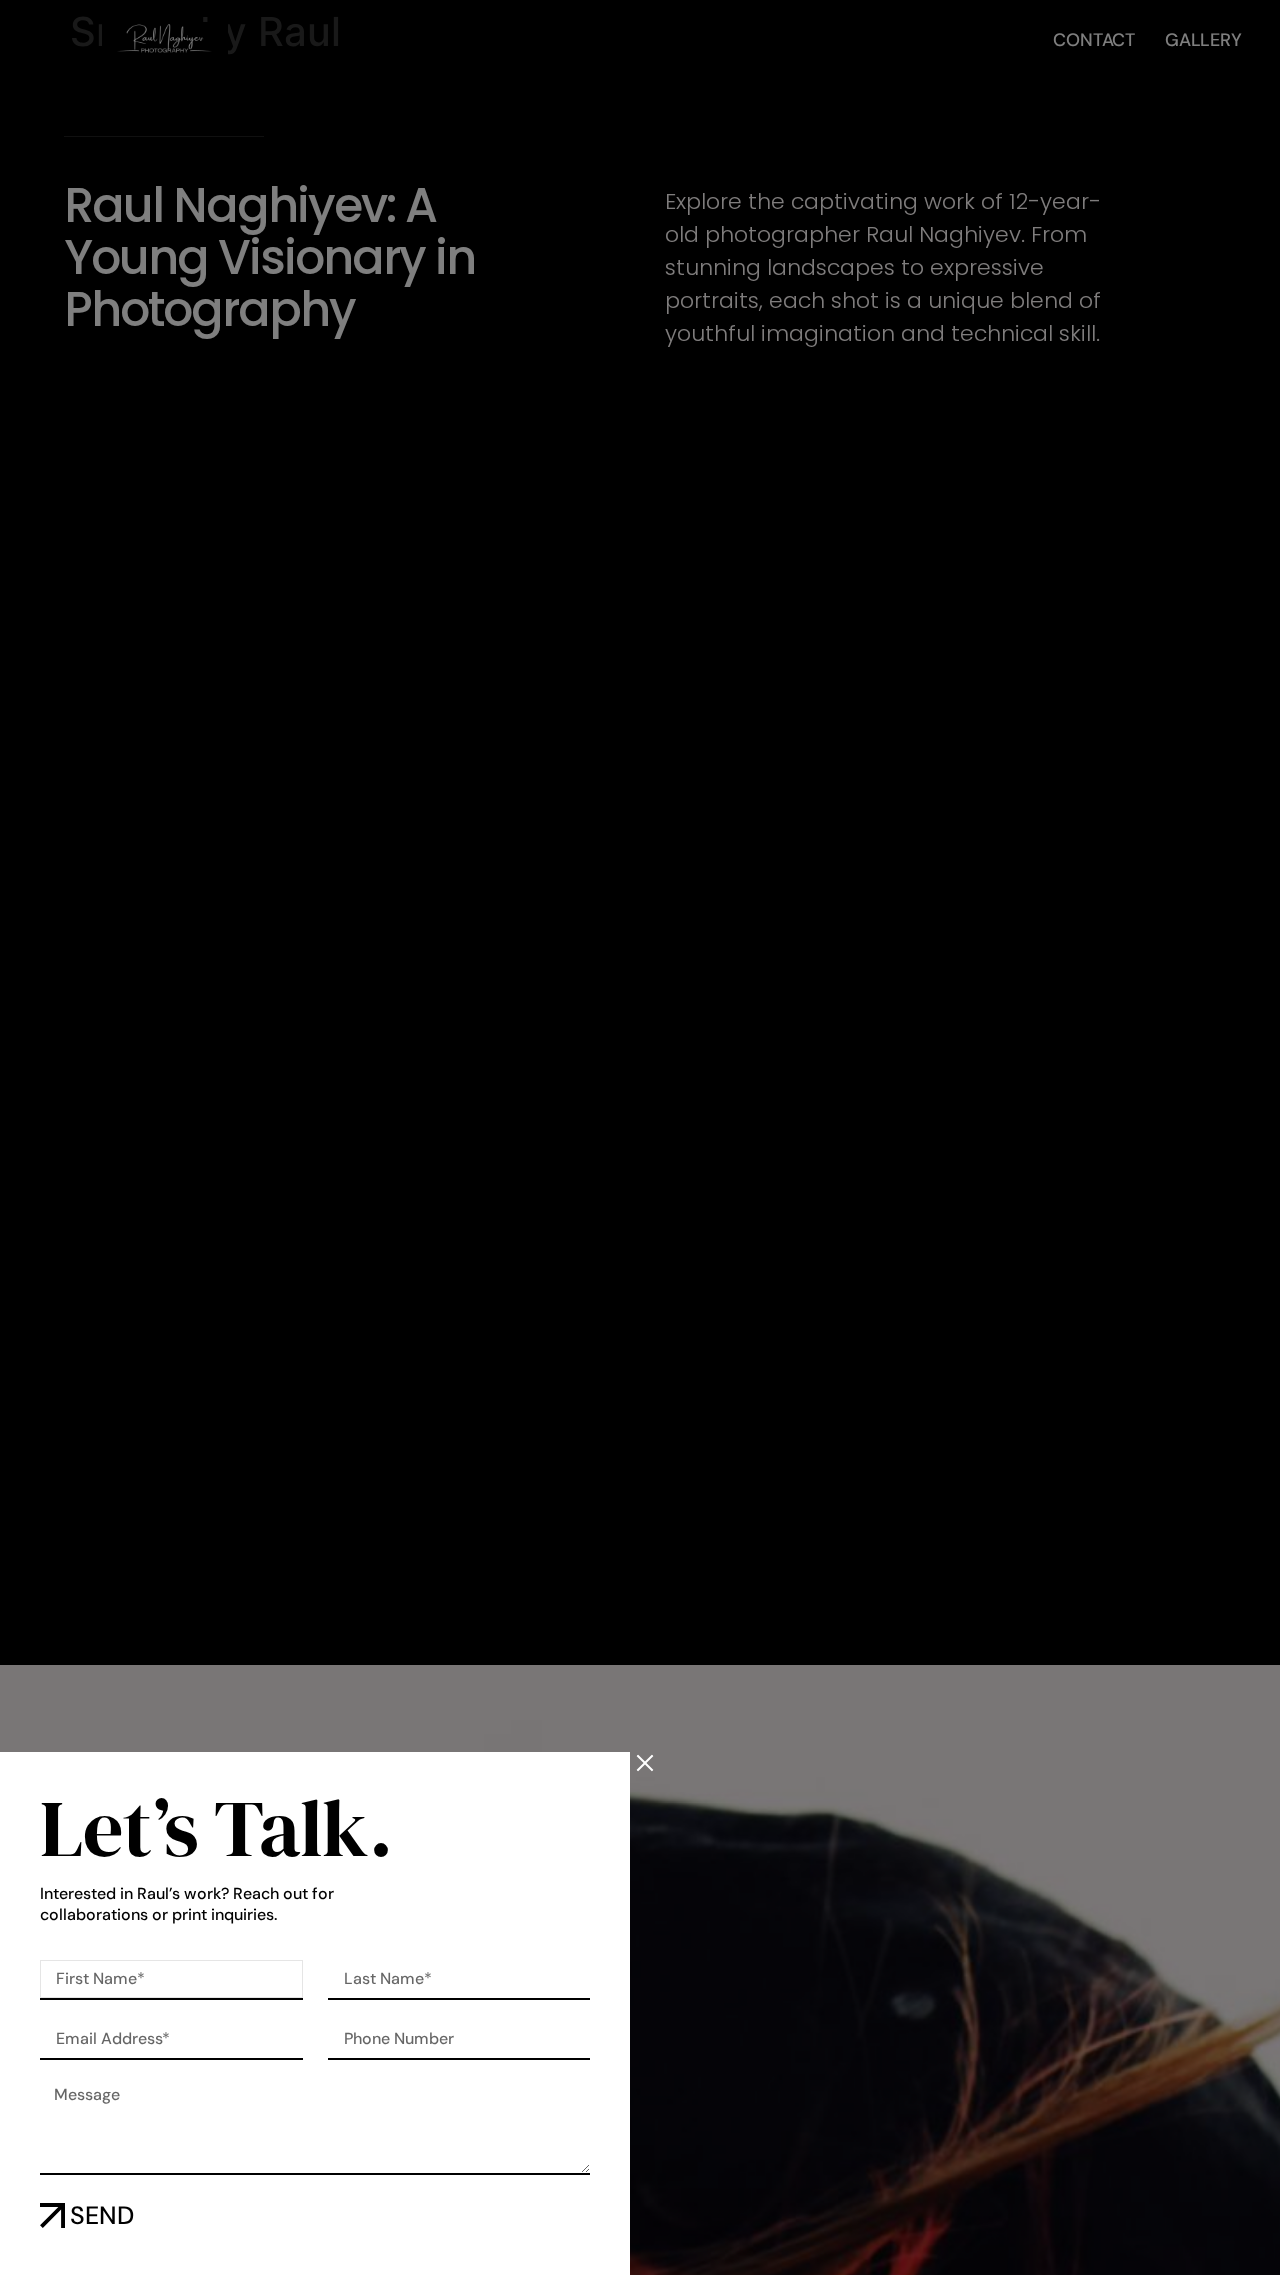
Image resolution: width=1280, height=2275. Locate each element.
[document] (640, 1137)
